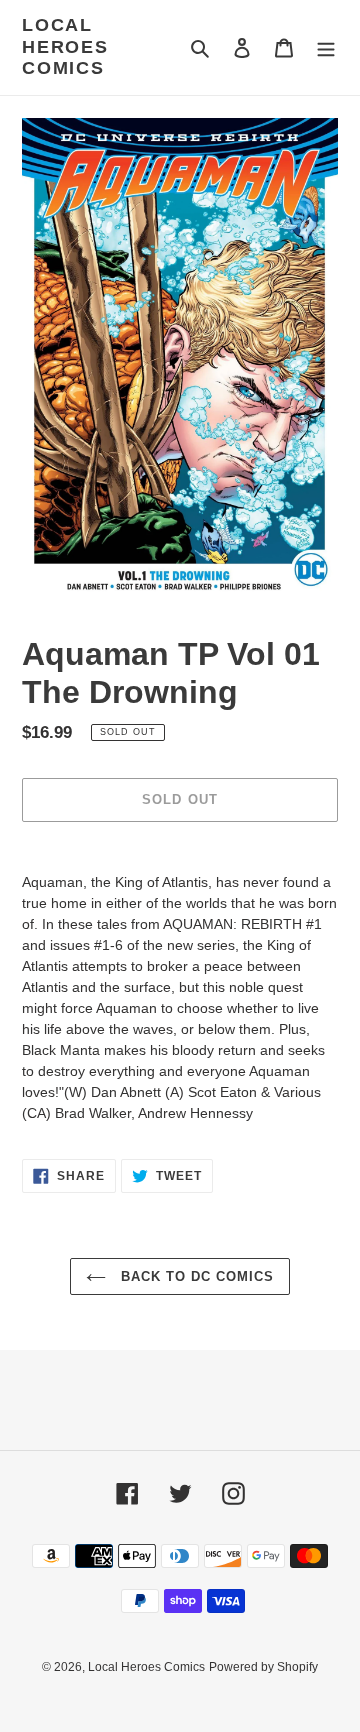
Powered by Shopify (263, 1667)
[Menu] (326, 47)
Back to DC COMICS (195, 1276)
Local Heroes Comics (65, 46)
